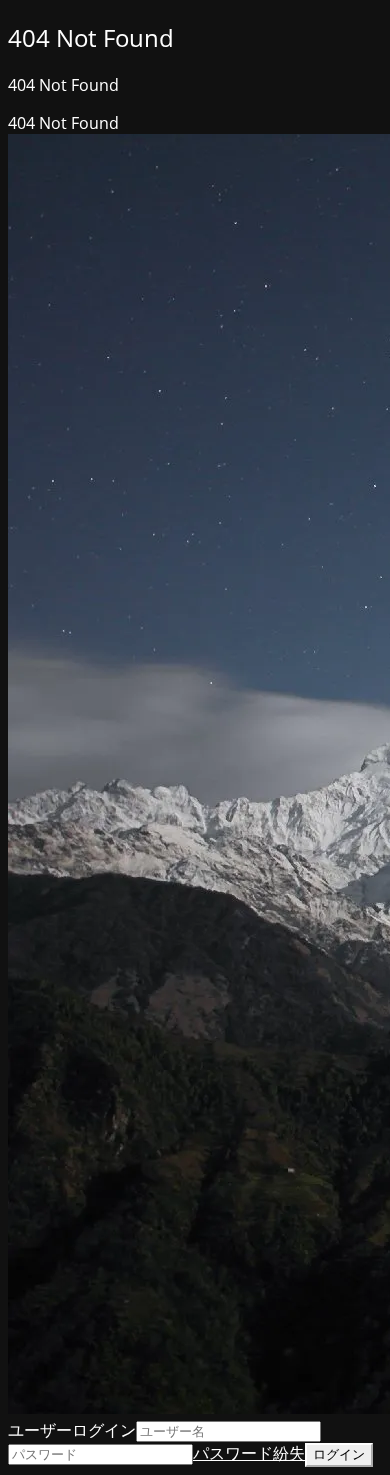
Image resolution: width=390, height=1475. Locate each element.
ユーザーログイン (72, 1430)
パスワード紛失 (249, 1453)
